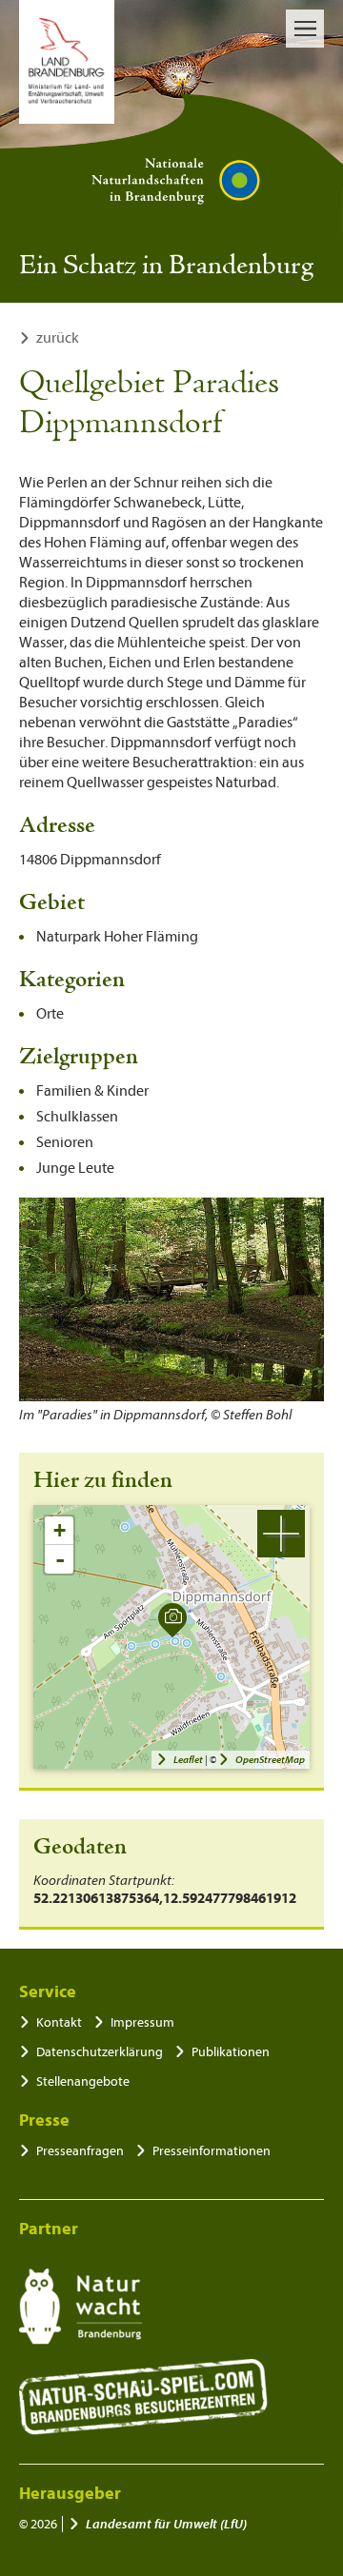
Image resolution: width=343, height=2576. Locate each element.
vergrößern (281, 1534)
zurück (58, 338)
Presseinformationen (212, 2151)
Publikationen (231, 2052)
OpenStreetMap (270, 1760)
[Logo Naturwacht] (81, 2307)
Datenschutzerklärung (100, 2052)
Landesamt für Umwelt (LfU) (166, 2524)
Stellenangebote (83, 2081)
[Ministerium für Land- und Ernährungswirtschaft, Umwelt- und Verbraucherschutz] (67, 62)
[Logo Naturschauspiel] (143, 2397)
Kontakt (59, 2022)
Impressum (142, 2022)
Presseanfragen (80, 2151)
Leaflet (188, 1760)
